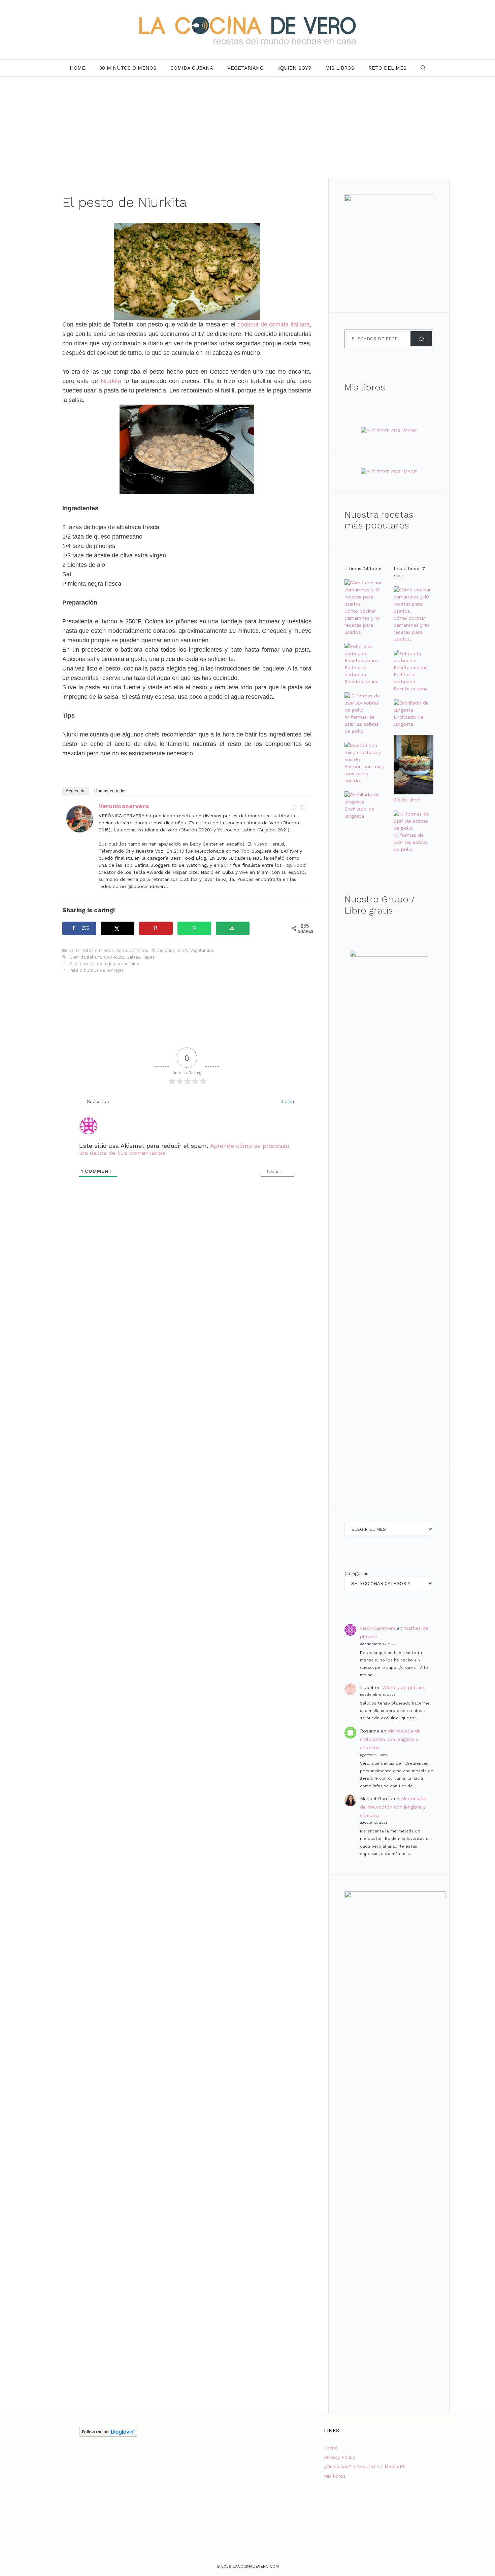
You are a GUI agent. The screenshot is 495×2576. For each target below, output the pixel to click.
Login (287, 1101)
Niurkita (111, 381)
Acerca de (76, 791)
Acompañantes (132, 950)
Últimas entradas (110, 791)
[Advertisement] (247, 127)
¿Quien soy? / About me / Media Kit (365, 2467)
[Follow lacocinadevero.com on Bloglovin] (108, 2435)
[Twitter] (303, 808)
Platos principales (169, 950)
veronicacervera (124, 806)
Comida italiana (86, 957)
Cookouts (114, 957)
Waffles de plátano (404, 1687)
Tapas (149, 957)
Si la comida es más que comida (104, 964)
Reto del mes (387, 68)
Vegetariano (245, 68)
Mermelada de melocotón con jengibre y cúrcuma (390, 1739)
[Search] (421, 339)
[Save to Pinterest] (156, 928)
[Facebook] (294, 808)
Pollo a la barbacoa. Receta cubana (361, 675)
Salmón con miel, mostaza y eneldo (364, 774)
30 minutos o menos (128, 68)
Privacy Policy (339, 2457)
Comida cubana (192, 68)
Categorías (356, 1573)
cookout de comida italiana (274, 324)
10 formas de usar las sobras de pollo (362, 724)
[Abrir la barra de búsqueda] (423, 68)
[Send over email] (233, 928)
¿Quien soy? (294, 68)
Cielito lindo (407, 800)
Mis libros (340, 68)
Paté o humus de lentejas (96, 970)
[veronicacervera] (80, 830)
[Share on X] (118, 928)
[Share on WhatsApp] (194, 928)
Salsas (134, 957)
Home (77, 68)
